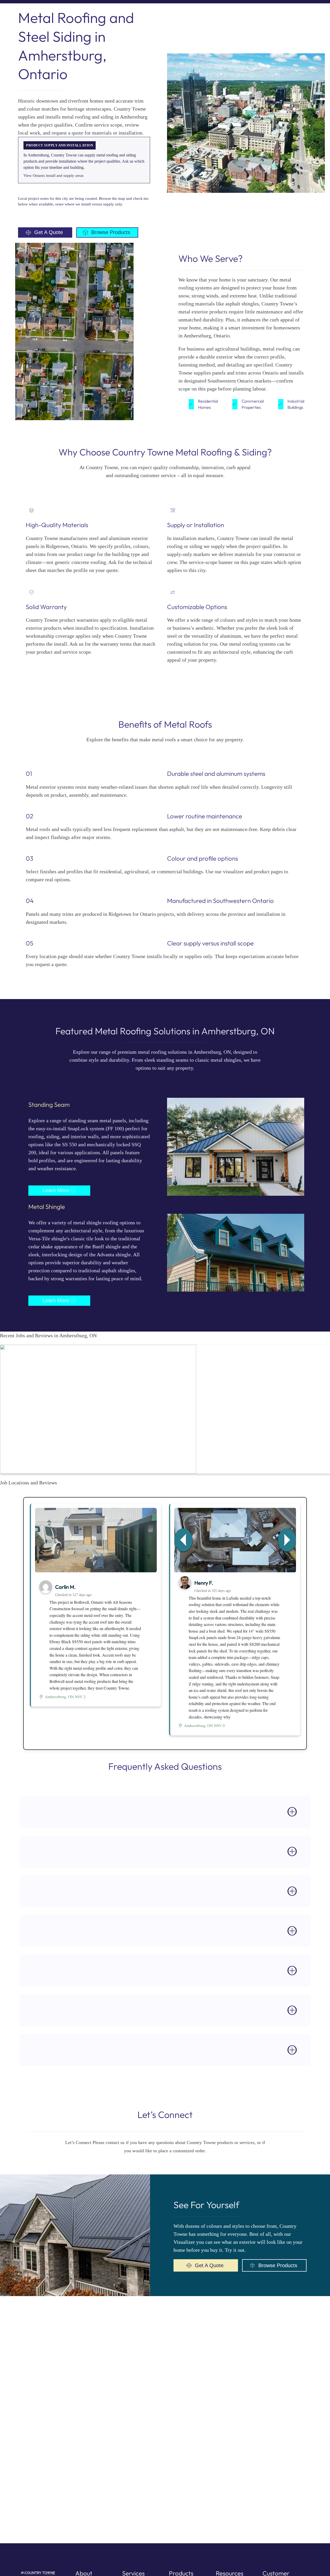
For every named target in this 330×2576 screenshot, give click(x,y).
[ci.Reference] (96, 1541)
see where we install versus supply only (90, 204)
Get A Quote (49, 232)
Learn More (56, 1190)
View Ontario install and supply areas (53, 176)
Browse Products (111, 232)
